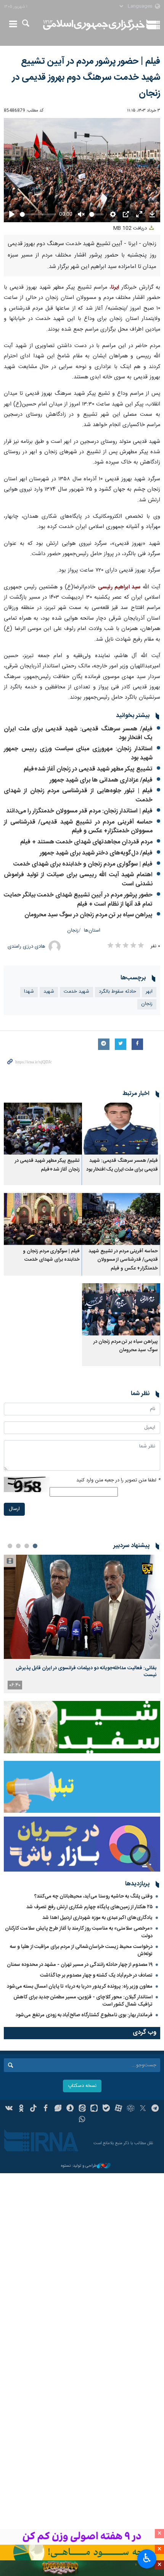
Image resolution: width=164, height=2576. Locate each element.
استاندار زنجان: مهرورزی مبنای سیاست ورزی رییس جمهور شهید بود (78, 753)
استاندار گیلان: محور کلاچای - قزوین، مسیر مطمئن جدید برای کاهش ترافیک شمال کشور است (83, 2001)
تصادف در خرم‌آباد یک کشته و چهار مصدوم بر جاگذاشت (96, 1975)
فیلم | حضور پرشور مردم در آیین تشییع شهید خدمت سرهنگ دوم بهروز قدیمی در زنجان (86, 78)
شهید (49, 992)
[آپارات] (118, 2109)
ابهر (149, 992)
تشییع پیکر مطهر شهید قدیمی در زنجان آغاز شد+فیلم (88, 769)
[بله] (106, 2109)
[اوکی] (21, 2109)
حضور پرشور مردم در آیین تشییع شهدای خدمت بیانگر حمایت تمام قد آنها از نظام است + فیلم (78, 900)
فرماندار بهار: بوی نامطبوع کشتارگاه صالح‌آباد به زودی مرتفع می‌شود (84, 2015)
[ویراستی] (58, 2109)
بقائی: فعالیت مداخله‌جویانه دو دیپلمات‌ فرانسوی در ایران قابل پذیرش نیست (86, 1672)
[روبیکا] (131, 2109)
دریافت (131, 229)
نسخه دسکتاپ (82, 2086)
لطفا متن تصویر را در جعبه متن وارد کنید (118, 1480)
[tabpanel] (82, 1624)
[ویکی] (9, 2109)
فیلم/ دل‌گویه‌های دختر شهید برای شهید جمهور (96, 853)
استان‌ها (92, 931)
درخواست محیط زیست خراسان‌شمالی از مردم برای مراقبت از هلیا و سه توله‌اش (81, 1950)
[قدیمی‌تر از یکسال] (121, 1129)
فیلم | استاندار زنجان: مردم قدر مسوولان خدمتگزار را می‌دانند (79, 811)
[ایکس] (143, 2109)
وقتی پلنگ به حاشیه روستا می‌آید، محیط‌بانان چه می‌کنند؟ (93, 1896)
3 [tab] (18, 1546)
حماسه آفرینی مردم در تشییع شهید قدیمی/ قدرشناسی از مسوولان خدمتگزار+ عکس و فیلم (78, 827)
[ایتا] (82, 2109)
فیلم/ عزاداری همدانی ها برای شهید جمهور (101, 780)
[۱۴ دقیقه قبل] (82, 1607)
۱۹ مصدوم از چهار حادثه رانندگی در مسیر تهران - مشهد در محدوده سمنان (80, 1965)
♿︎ (147, 2558)
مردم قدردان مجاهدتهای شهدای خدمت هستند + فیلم (86, 842)
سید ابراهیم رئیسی (119, 587)
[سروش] (70, 2109)
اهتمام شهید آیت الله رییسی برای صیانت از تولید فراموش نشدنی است (78, 879)
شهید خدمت (76, 992)
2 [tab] (27, 1546)
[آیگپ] (94, 2109)
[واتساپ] (82, 2120)
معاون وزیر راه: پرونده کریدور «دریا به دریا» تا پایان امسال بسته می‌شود (80, 1987)
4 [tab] (10, 1546)
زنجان (73, 931)
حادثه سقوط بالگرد (117, 992)
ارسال (14, 1509)
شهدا (29, 992)
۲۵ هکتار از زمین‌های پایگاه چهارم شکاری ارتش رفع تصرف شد (89, 1907)
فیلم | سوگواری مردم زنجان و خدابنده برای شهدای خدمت (83, 864)
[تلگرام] (155, 2109)
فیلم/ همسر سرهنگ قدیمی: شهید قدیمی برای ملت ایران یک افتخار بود (78, 734)
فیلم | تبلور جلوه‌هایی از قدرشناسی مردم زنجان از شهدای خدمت (78, 795)
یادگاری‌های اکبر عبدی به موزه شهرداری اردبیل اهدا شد (97, 1918)
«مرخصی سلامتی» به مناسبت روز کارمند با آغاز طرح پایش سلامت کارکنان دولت (79, 1932)
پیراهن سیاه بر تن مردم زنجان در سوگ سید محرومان (88, 915)
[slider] (38, 214)
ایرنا (94, 25)
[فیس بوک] (46, 2109)
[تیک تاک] (33, 2109)
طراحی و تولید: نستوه (79, 2166)
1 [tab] (35, 1546)
